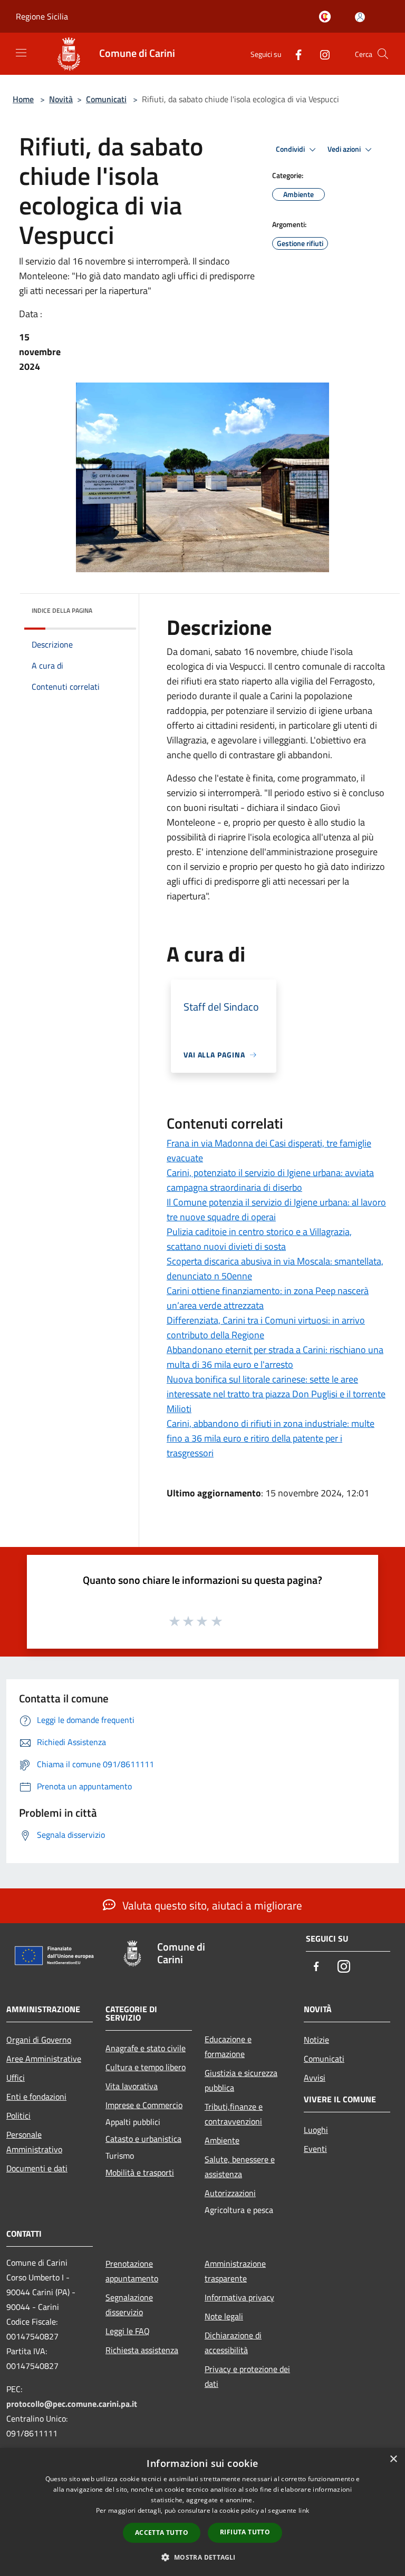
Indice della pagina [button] (62, 610)
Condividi (291, 149)
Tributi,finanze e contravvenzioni (234, 2114)
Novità (61, 99)
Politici (18, 2115)
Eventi (315, 2149)
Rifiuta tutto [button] (245, 2532)
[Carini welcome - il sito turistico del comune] (327, 17)
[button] (202, 2557)
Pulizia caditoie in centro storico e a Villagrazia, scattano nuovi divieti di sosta (259, 1239)
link (304, 2510)
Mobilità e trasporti (140, 2172)
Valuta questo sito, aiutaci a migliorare (211, 1905)
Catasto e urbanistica (143, 2139)
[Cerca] (383, 54)
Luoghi (316, 2130)
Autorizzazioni (230, 2193)
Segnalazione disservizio (129, 2305)
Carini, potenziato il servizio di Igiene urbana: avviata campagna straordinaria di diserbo (270, 1180)
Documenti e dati (37, 2168)
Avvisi (315, 2078)
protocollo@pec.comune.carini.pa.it (72, 2404)
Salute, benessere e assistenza (240, 2167)
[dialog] (202, 2512)
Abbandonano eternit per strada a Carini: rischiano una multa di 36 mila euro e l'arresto (275, 1357)
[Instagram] (321, 53)
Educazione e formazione (228, 2046)
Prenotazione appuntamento (132, 2271)
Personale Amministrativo (34, 2142)
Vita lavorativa (132, 2086)
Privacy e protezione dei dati (247, 2376)
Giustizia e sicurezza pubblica (241, 2080)
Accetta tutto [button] (162, 2533)
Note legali (224, 2316)
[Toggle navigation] (21, 53)
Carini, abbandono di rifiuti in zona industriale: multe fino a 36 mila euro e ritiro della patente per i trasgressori (271, 1438)
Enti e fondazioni (36, 2097)
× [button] (393, 2459)
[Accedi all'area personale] (360, 17)
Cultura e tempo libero (146, 2067)
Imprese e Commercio (144, 2105)
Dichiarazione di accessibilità (233, 2343)
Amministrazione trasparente (235, 2271)
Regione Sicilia (42, 16)
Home (23, 99)
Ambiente (222, 2140)
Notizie (316, 2040)
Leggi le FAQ (128, 2331)
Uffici (16, 2078)
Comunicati (106, 99)
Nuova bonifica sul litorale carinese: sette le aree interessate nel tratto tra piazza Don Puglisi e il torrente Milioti (276, 1394)
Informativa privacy (239, 2297)
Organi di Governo (39, 2040)
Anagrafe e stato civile (146, 2048)
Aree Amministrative (44, 2059)
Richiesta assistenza (142, 2350)
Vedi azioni (345, 149)
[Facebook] (294, 53)
